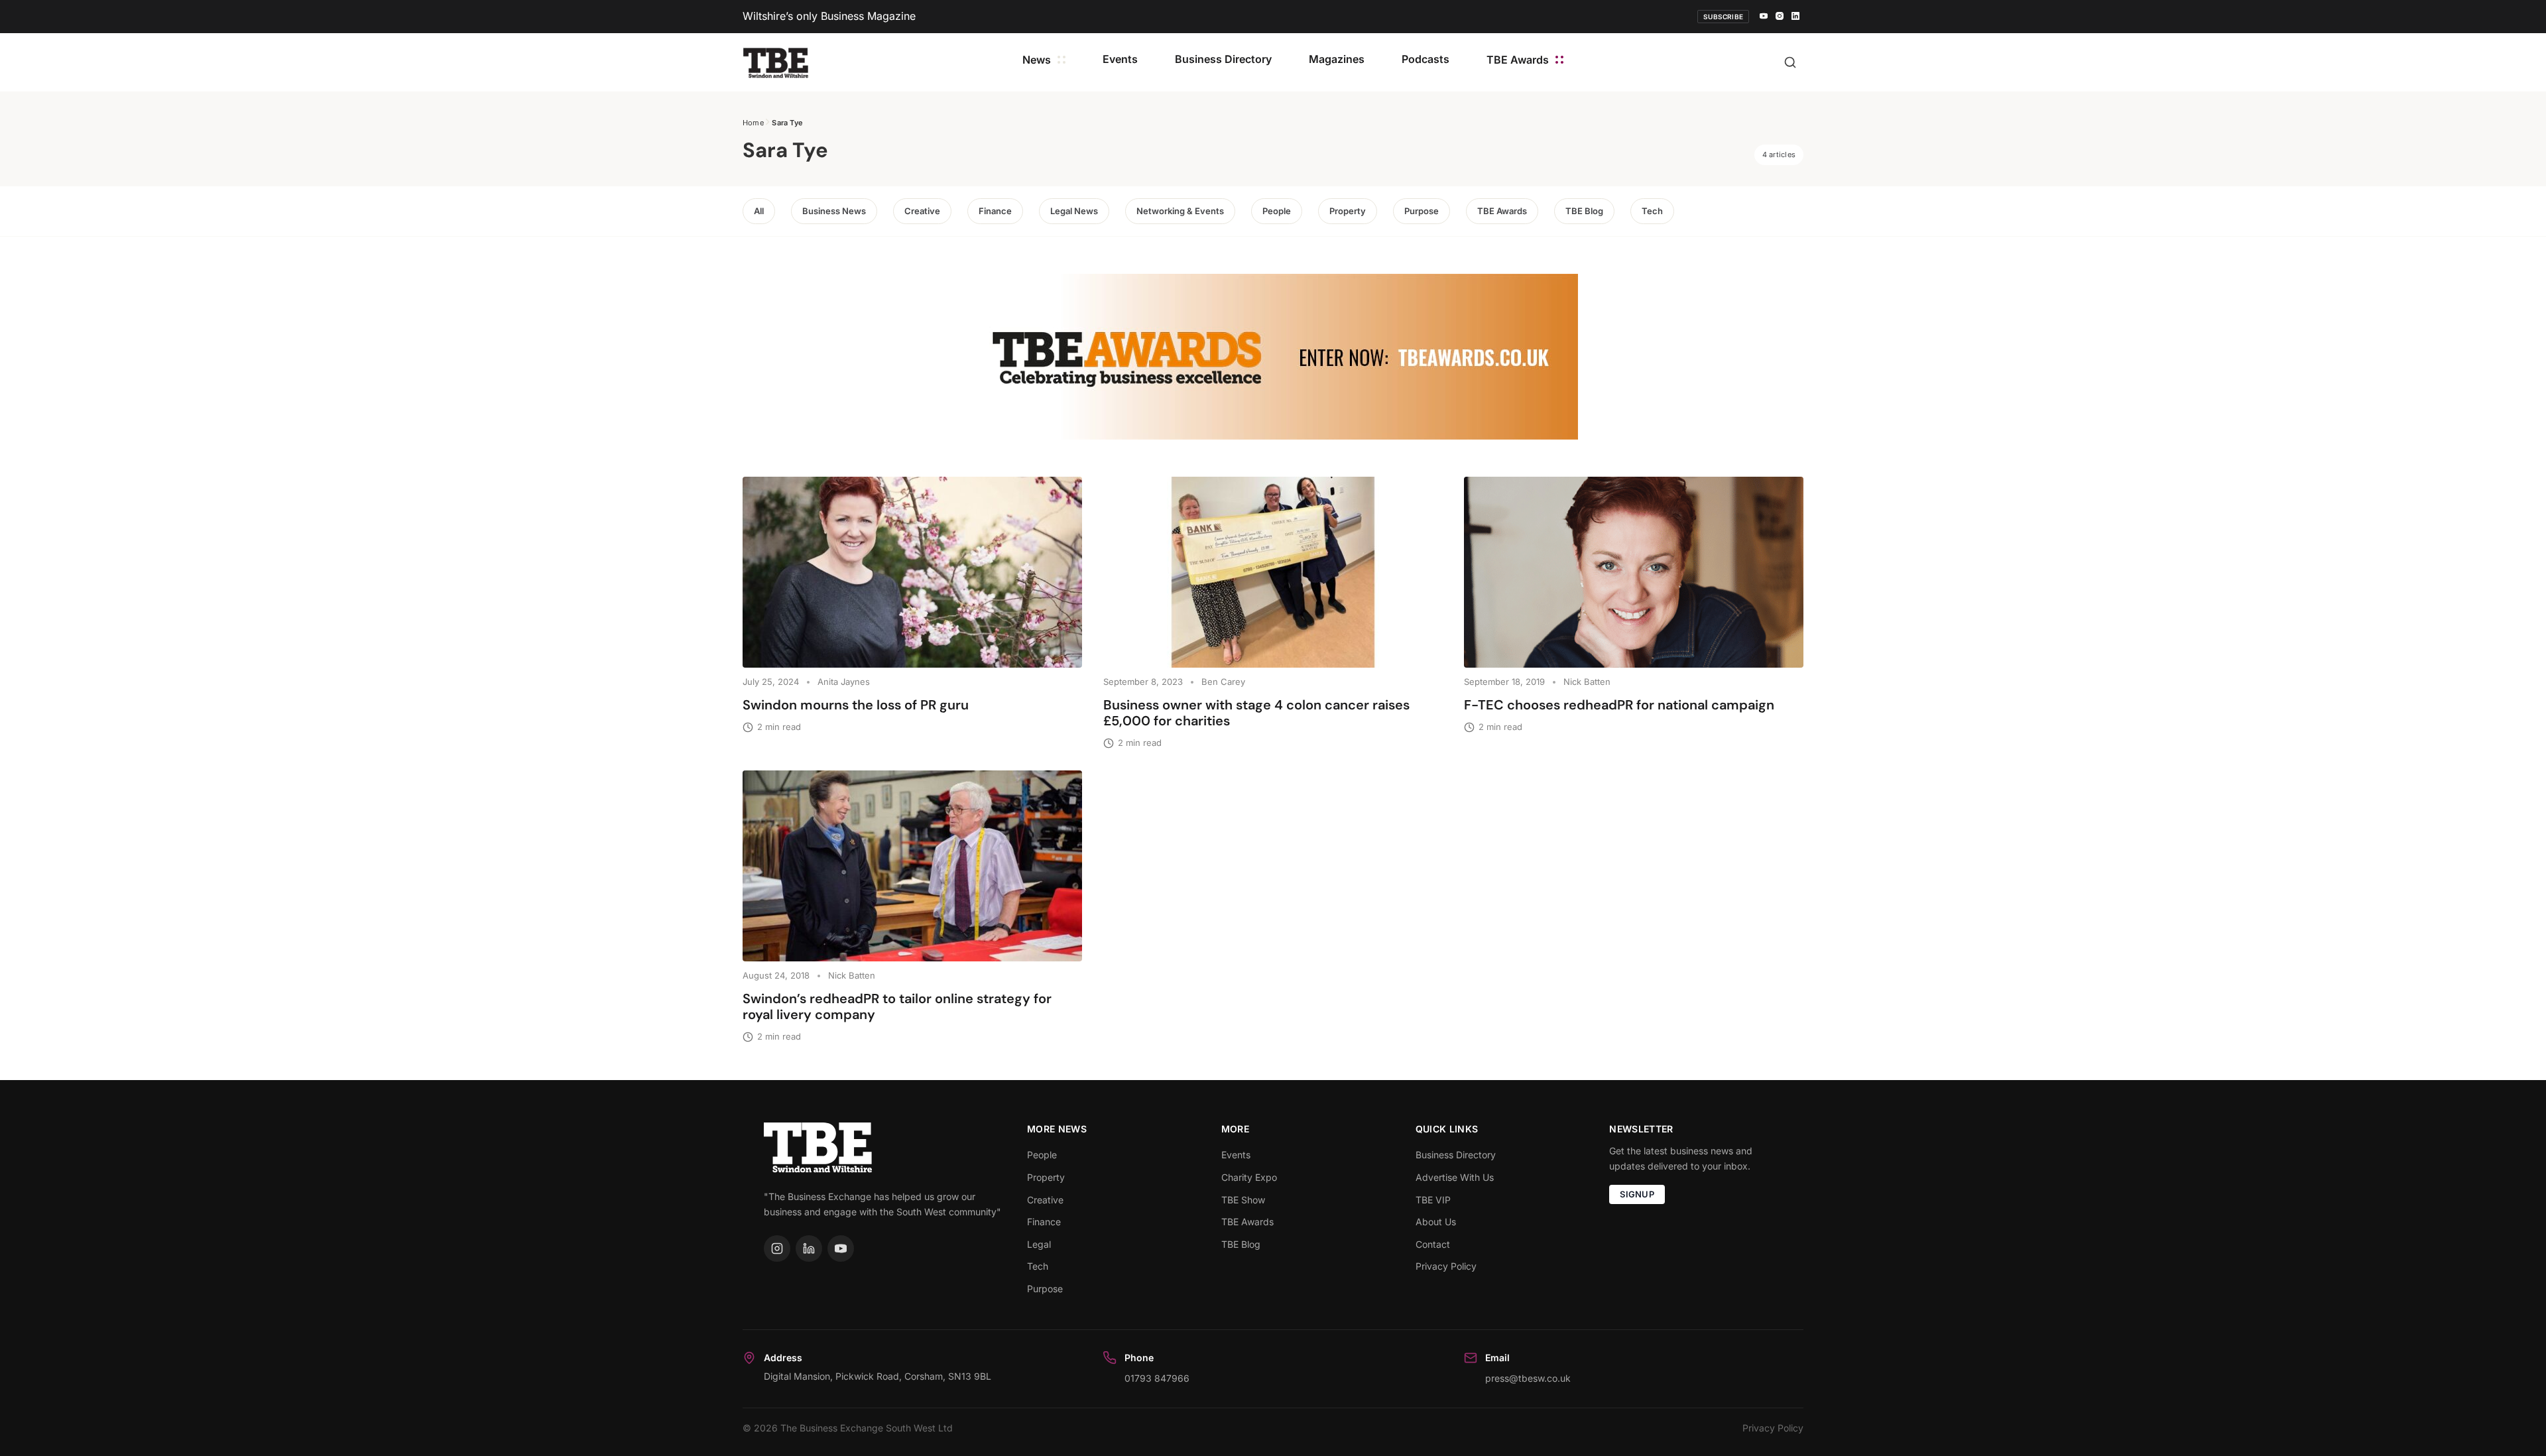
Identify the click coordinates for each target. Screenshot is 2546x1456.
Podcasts (1425, 59)
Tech (1652, 211)
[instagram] (1780, 17)
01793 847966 (1157, 1378)
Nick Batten (1587, 682)
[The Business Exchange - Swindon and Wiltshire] (776, 62)
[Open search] (1790, 62)
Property (1348, 211)
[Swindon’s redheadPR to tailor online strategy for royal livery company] (912, 866)
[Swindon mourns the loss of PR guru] (912, 572)
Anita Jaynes (844, 682)
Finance (995, 211)
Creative (922, 211)
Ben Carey (1223, 682)
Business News (834, 211)
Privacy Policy (1446, 1266)
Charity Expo (1249, 1177)
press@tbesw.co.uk (1528, 1378)
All (759, 211)
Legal (1039, 1244)
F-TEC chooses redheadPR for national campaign (1619, 705)
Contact (1433, 1244)
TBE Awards (1518, 60)
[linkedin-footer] (809, 1248)
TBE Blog (1584, 211)
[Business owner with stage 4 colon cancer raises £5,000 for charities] (1273, 572)
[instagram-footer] (777, 1248)
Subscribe (1723, 17)
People (1277, 211)
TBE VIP (1433, 1200)
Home (753, 123)
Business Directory (1223, 59)
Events (1120, 59)
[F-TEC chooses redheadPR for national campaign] (1634, 572)
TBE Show (1243, 1200)
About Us (1436, 1222)
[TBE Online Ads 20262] (1273, 357)
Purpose (1422, 211)
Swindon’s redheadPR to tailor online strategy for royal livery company (897, 1006)
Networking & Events (1180, 211)
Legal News (1074, 211)
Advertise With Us (1455, 1177)
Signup (1637, 1194)
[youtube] (1764, 17)
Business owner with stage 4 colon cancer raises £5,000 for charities (1256, 713)
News (1037, 60)
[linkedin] (1795, 17)
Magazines (1337, 59)
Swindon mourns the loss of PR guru (857, 705)
